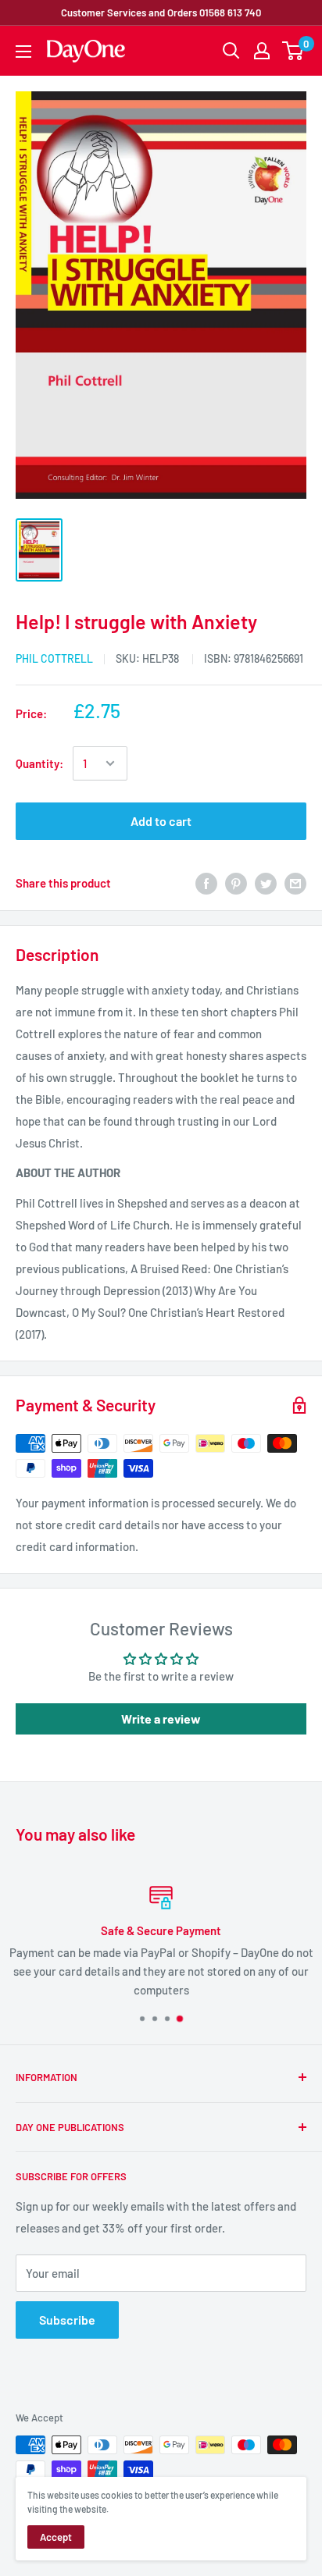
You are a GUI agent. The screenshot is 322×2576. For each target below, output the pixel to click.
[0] (293, 51)
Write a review (161, 1719)
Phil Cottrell (54, 658)
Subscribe (67, 2320)
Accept (56, 2537)
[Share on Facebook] (206, 883)
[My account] (262, 51)
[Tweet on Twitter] (266, 883)
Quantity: (39, 763)
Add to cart (161, 821)
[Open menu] (23, 52)
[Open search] (231, 51)
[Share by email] (295, 883)
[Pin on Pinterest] (236, 883)
